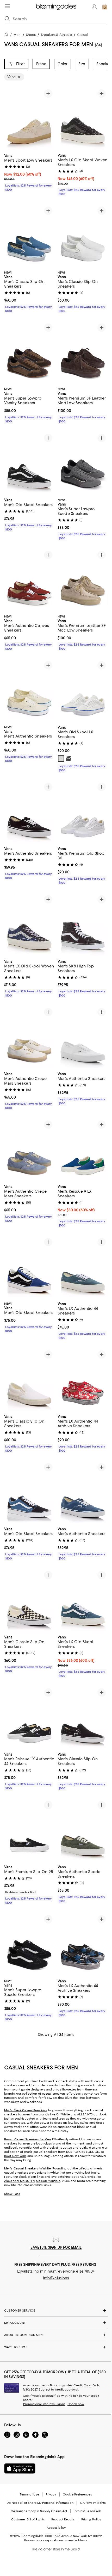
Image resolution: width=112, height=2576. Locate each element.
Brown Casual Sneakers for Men (27, 2140)
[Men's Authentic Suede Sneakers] (83, 1830)
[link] (29, 172)
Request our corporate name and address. (56, 2540)
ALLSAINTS (85, 2115)
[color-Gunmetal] (68, 759)
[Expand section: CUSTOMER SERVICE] (56, 2311)
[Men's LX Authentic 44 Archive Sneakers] (83, 1380)
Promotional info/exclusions (44, 2404)
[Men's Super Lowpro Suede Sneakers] (83, 463)
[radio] (61, 759)
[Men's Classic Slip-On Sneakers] (29, 236)
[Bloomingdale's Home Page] (56, 7)
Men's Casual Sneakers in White (27, 2169)
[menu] (7, 6)
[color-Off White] (61, 759)
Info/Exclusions (56, 2278)
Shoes (31, 35)
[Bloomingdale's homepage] (7, 35)
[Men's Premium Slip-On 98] (29, 1830)
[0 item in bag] (105, 7)
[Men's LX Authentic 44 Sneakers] (83, 1267)
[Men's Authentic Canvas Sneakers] (29, 580)
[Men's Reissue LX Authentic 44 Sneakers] (29, 1718)
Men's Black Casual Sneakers (26, 2110)
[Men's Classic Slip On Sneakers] (83, 236)
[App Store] (20, 2469)
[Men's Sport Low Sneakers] (29, 119)
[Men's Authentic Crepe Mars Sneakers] (29, 1037)
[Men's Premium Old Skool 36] (83, 812)
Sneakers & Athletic (56, 35)
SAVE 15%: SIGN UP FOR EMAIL (56, 2248)
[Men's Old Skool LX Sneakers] (83, 691)
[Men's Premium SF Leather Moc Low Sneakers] (83, 353)
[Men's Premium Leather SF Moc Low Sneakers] (83, 580)
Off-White (63, 2115)
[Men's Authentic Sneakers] (29, 691)
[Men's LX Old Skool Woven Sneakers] (83, 119)
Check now (76, 2404)
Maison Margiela (48, 2181)
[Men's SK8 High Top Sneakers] (83, 925)
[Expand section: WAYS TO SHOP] (56, 2347)
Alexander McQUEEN (19, 2181)
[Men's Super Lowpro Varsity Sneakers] (29, 353)
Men (17, 35)
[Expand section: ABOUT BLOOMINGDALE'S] (56, 2335)
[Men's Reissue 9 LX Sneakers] (83, 1150)
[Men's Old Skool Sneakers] (29, 463)
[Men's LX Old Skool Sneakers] (83, 1601)
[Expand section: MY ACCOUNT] (56, 2323)
